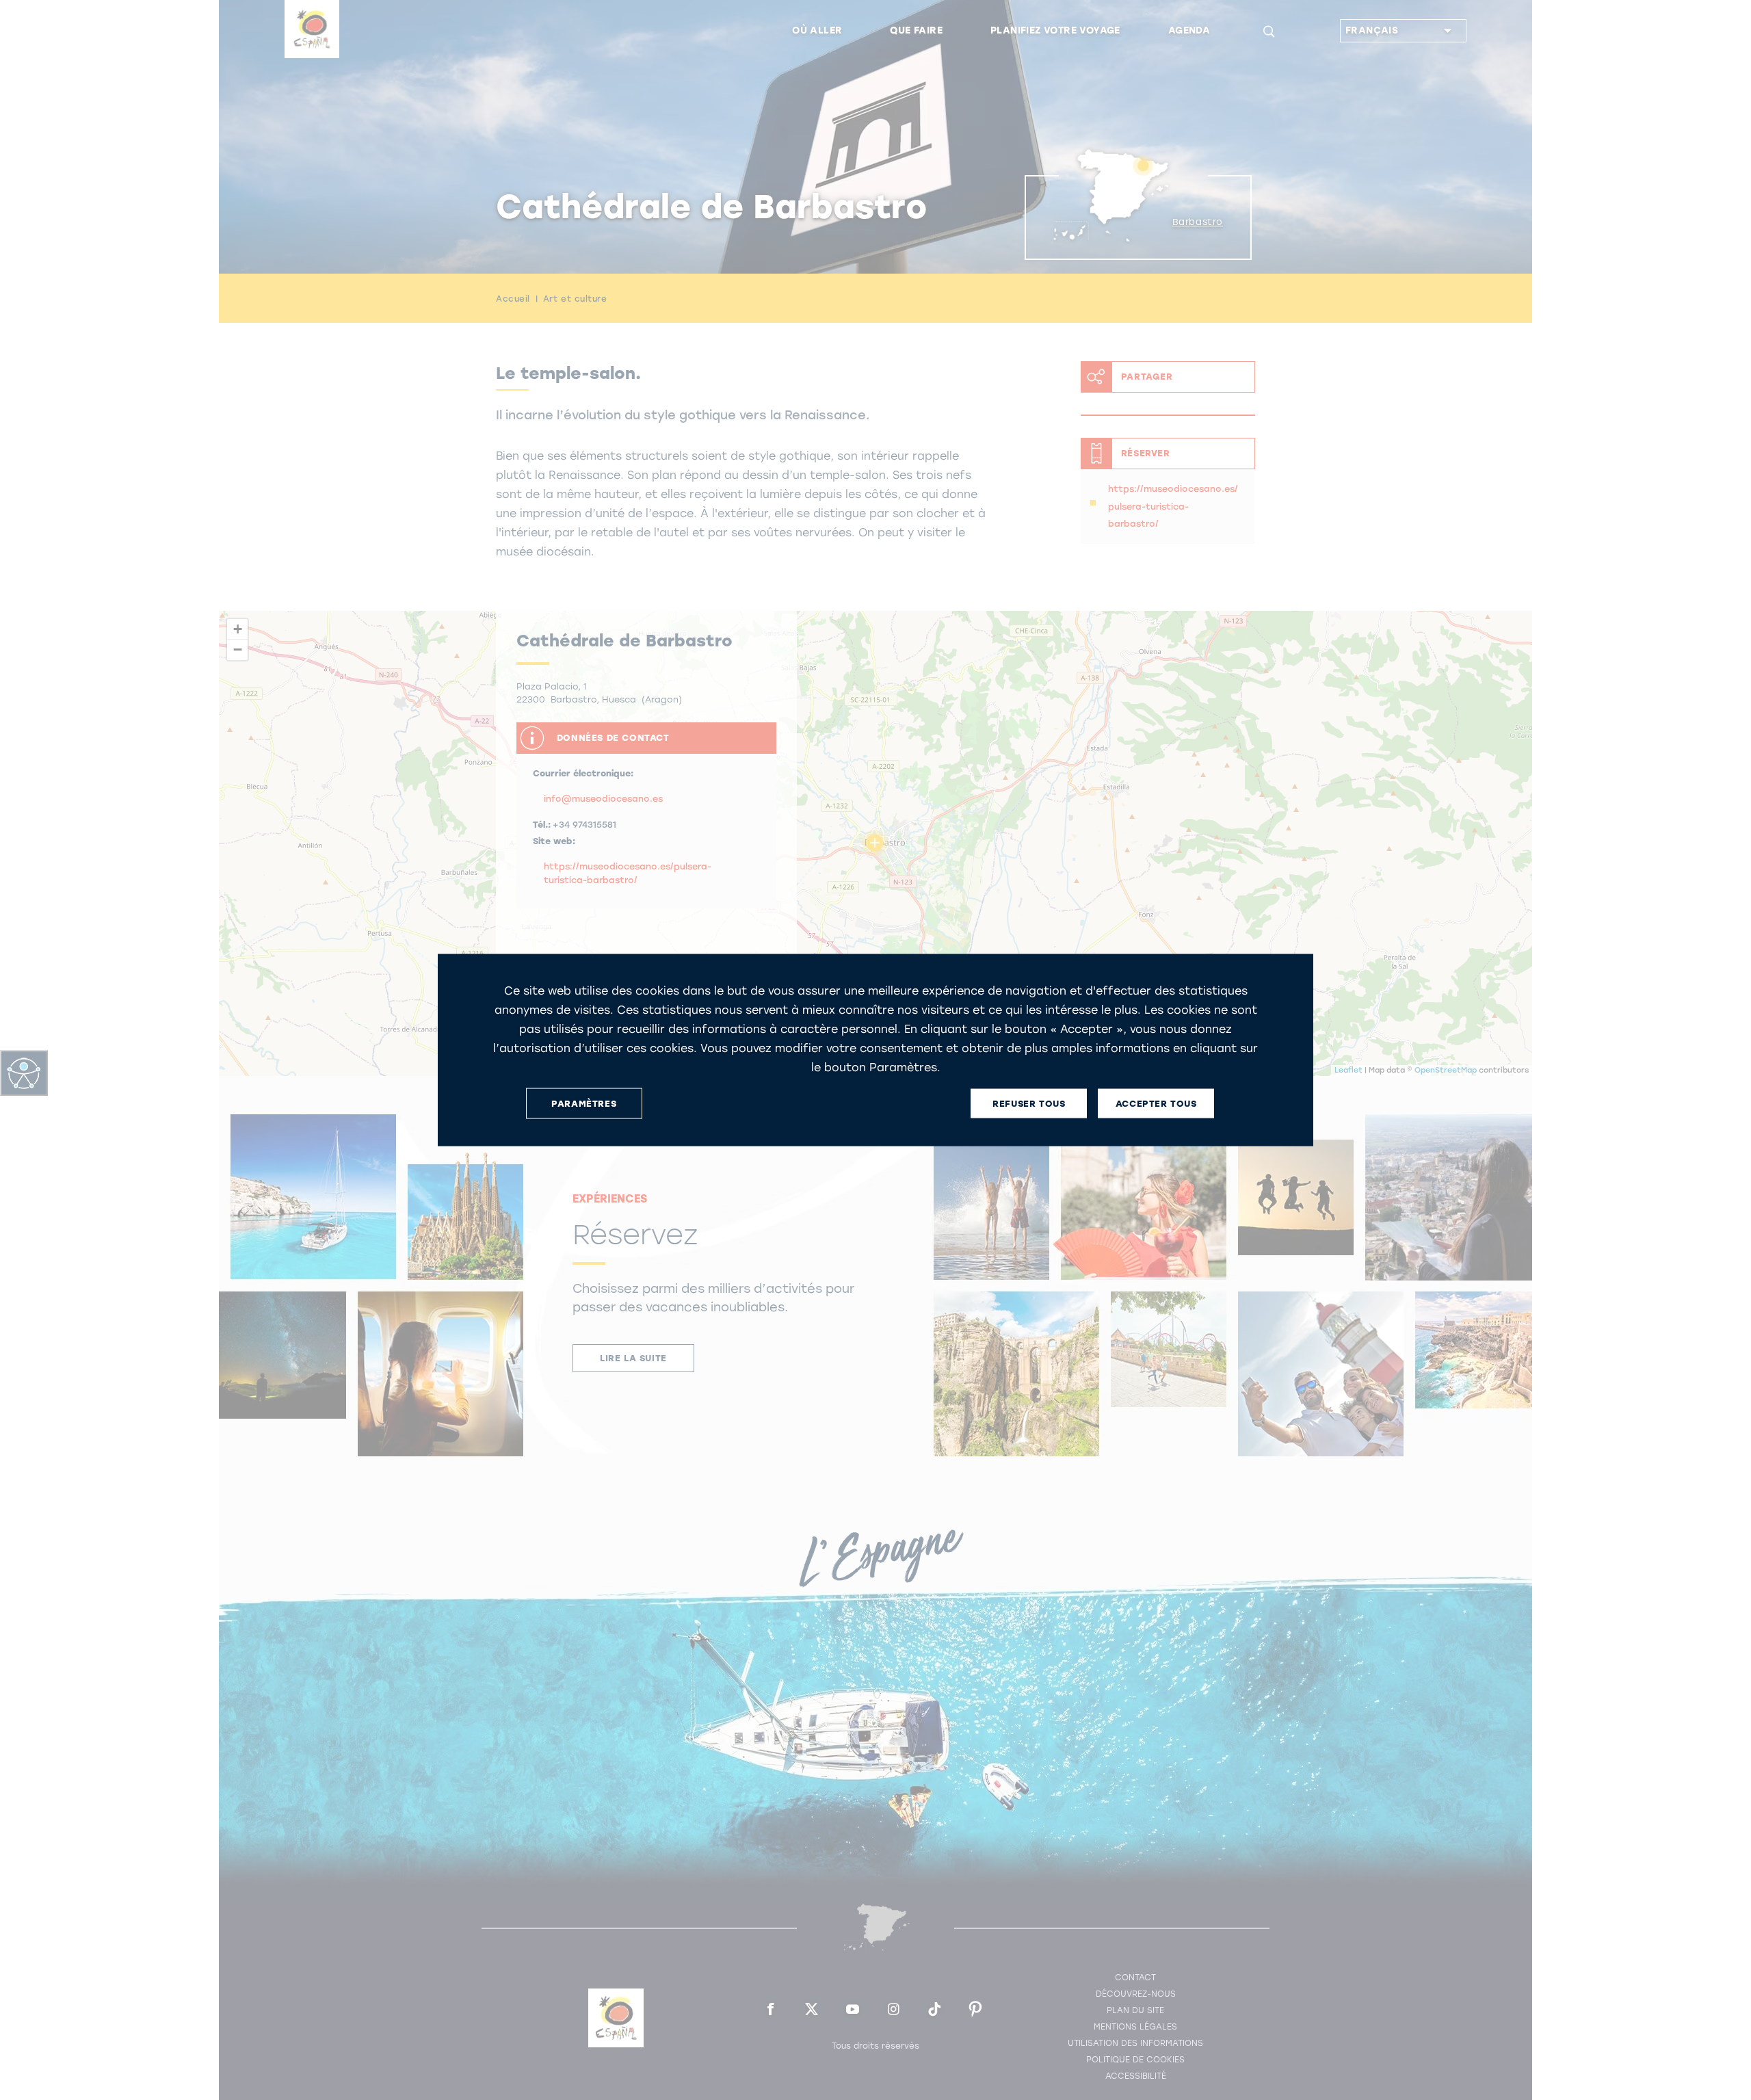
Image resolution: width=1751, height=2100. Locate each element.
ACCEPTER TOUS (1156, 1103)
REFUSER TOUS (1029, 1103)
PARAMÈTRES (584, 1103)
